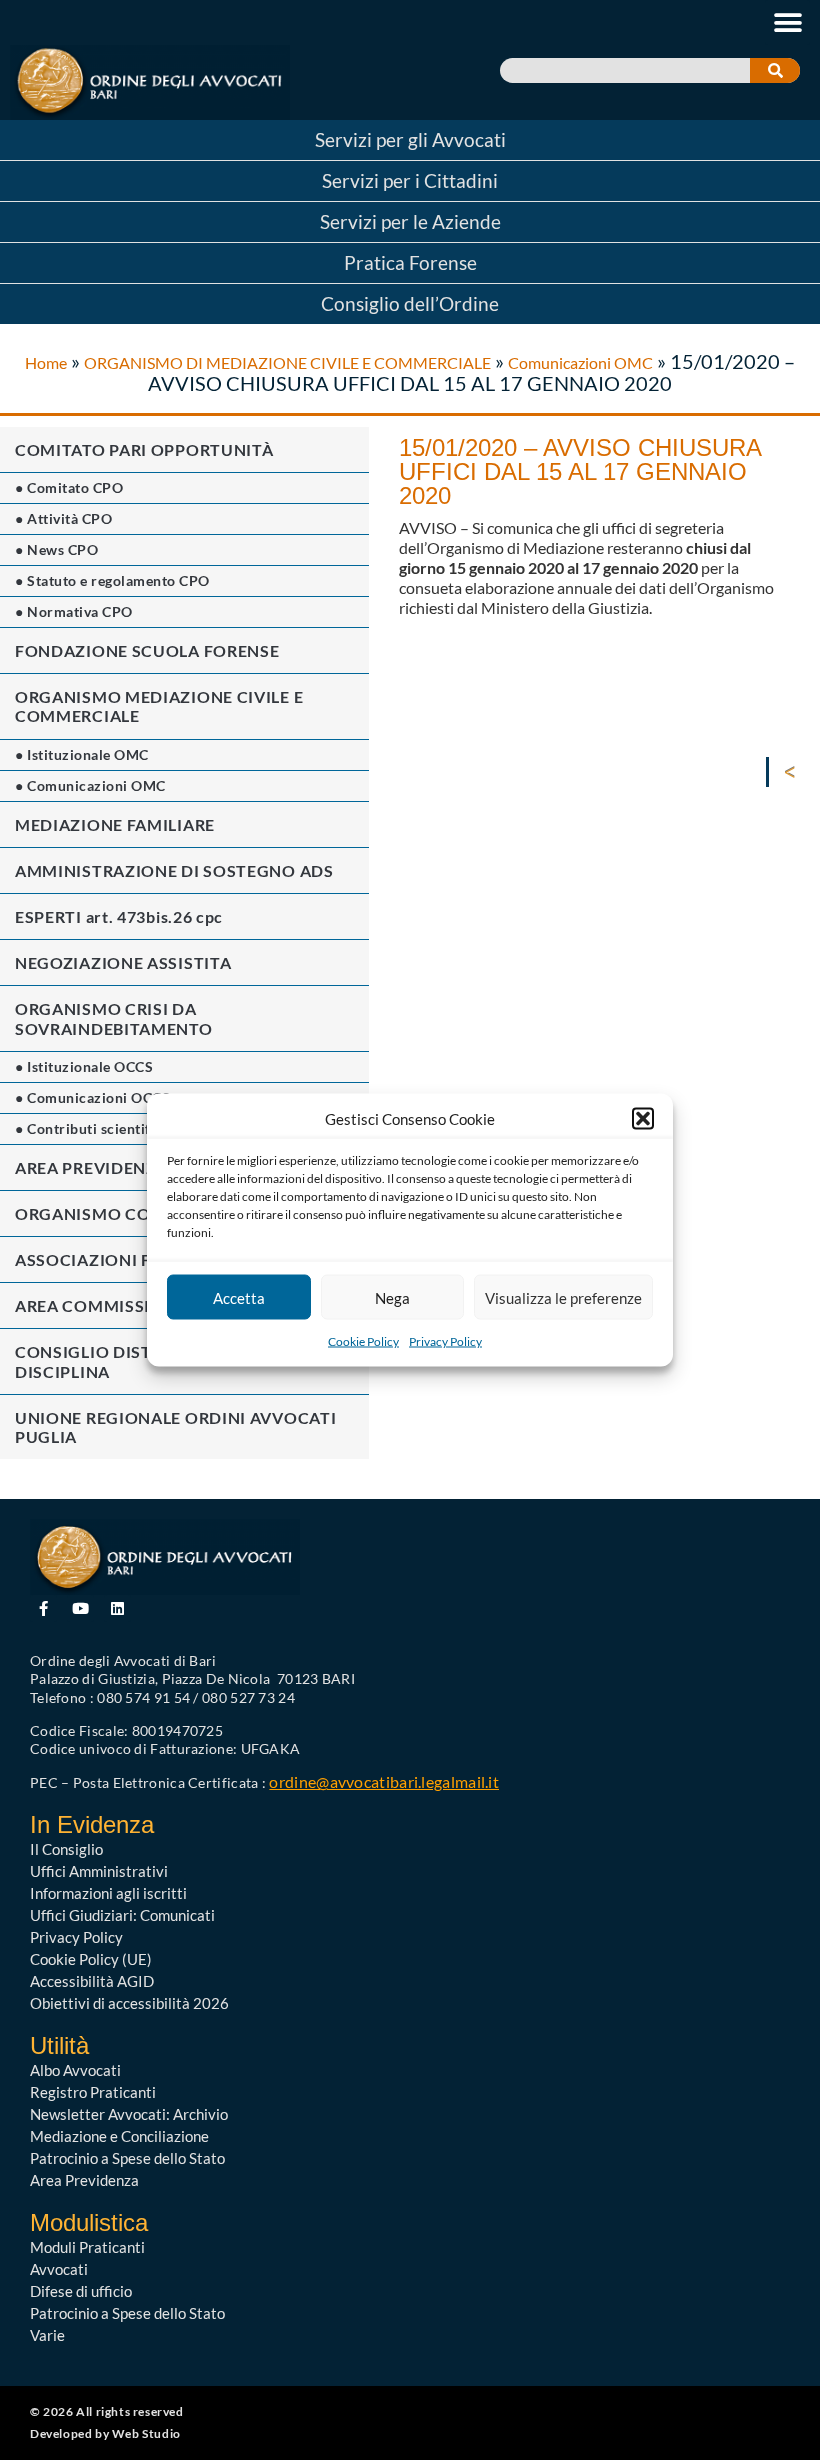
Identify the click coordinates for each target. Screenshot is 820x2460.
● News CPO (56, 549)
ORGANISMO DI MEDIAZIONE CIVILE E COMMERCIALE (287, 362)
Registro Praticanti (93, 2092)
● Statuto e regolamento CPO (112, 580)
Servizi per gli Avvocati (410, 139)
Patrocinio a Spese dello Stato (127, 2158)
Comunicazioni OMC (580, 362)
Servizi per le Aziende (410, 221)
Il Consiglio (66, 1849)
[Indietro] (794, 772)
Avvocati (59, 2269)
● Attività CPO (63, 518)
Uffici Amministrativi (99, 1871)
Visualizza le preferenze (563, 1297)
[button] (643, 1119)
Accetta (239, 1297)
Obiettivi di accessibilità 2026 (129, 2003)
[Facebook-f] (43, 1608)
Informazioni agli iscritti (108, 1893)
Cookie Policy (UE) (91, 1959)
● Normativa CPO (74, 611)
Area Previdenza (84, 2180)
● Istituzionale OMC (82, 754)
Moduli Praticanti (87, 2247)
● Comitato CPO (69, 487)
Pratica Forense (410, 262)
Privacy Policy (445, 1341)
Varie (47, 2335)
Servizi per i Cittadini (410, 180)
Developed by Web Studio (105, 2433)
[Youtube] (80, 1608)
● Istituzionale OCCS (84, 1066)
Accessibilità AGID (92, 1981)
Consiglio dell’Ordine (410, 303)
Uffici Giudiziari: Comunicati (122, 1915)
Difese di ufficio (81, 2291)
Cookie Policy (363, 1341)
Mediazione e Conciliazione (119, 2136)
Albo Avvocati (75, 2070)
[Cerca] (775, 70)
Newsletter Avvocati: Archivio (129, 2114)
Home (46, 362)
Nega (392, 1297)
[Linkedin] (117, 1608)
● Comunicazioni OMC (90, 785)
